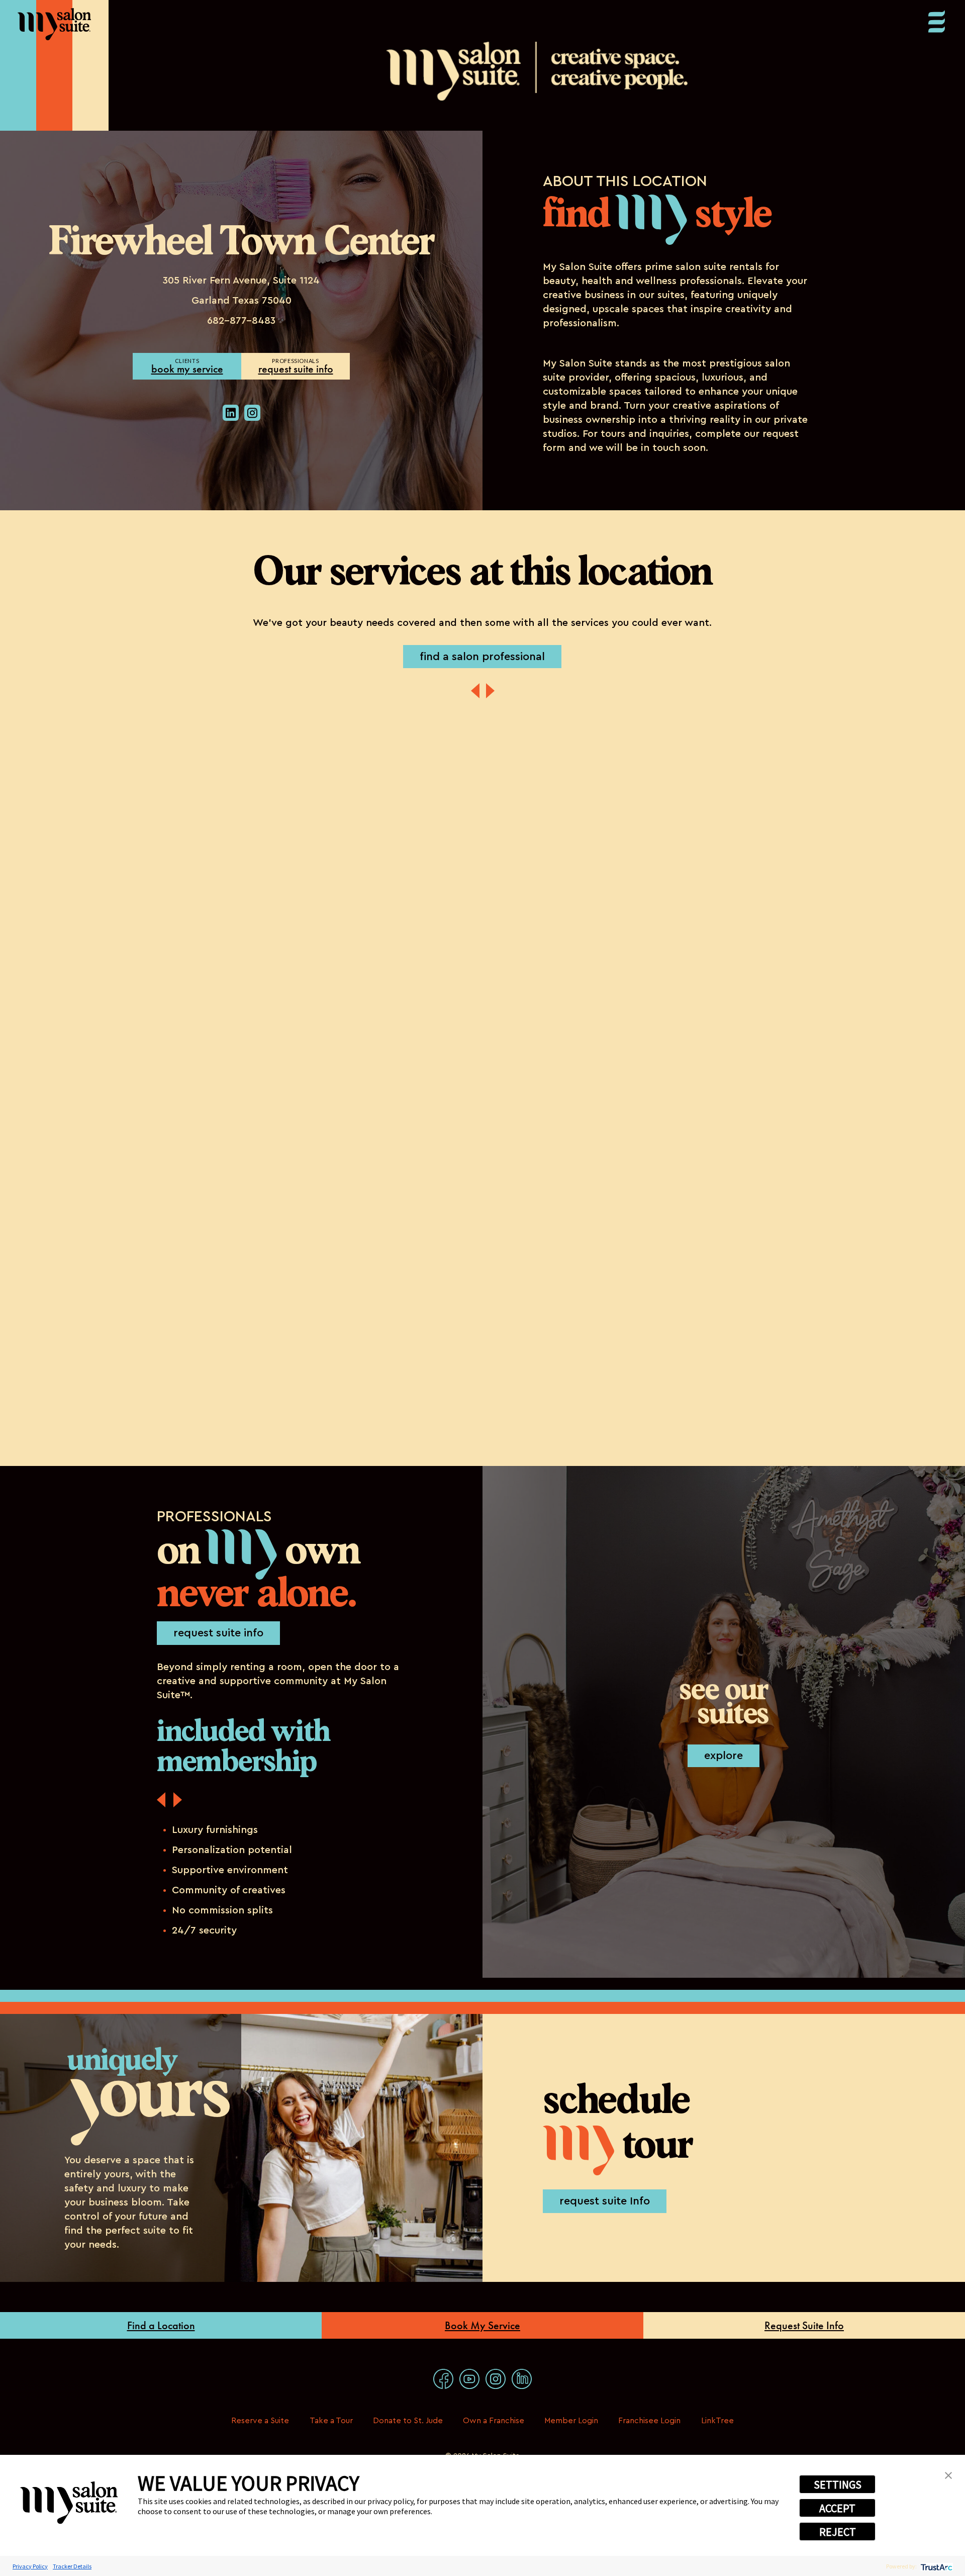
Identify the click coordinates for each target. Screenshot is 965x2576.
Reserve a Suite (260, 2421)
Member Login (571, 2421)
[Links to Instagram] (496, 2379)
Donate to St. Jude (408, 2421)
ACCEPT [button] (837, 2508)
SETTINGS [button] (838, 2485)
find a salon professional (482, 657)
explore (723, 1756)
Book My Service (482, 2325)
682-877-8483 (241, 321)
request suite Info (605, 2201)
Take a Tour (331, 2421)
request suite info (296, 369)
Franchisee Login (649, 2421)
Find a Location (161, 2325)
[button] (948, 2474)
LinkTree (717, 2421)
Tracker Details (72, 2566)
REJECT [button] (838, 2532)
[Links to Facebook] (443, 2379)
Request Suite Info (804, 2325)
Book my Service (187, 369)
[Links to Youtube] (469, 2379)
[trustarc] (936, 2566)
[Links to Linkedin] (522, 2379)
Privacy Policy (30, 2566)
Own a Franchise (494, 2421)
